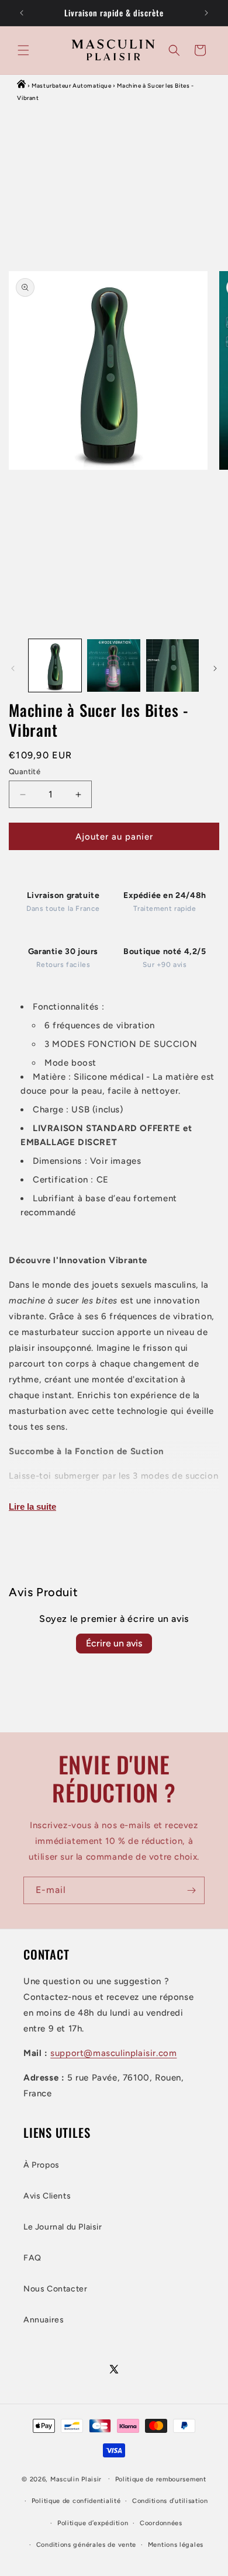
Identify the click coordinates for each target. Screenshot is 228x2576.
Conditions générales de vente (86, 2545)
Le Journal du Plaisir (63, 2227)
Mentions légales (176, 2545)
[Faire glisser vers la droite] (215, 668)
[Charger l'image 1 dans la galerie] (55, 665)
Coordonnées (161, 2523)
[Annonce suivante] (206, 13)
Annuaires (44, 2320)
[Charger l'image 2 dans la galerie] (113, 665)
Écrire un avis (114, 1643)
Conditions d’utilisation (170, 2501)
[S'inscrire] (191, 1890)
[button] (23, 50)
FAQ (32, 2258)
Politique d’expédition (93, 2523)
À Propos (42, 2165)
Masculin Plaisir (76, 2479)
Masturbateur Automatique (71, 86)
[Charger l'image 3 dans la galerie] (172, 665)
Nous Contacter (55, 2289)
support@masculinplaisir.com (113, 2053)
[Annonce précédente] (22, 13)
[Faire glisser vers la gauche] (13, 668)
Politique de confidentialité (76, 2501)
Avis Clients (47, 2196)
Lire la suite (32, 1507)
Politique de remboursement (161, 2479)
